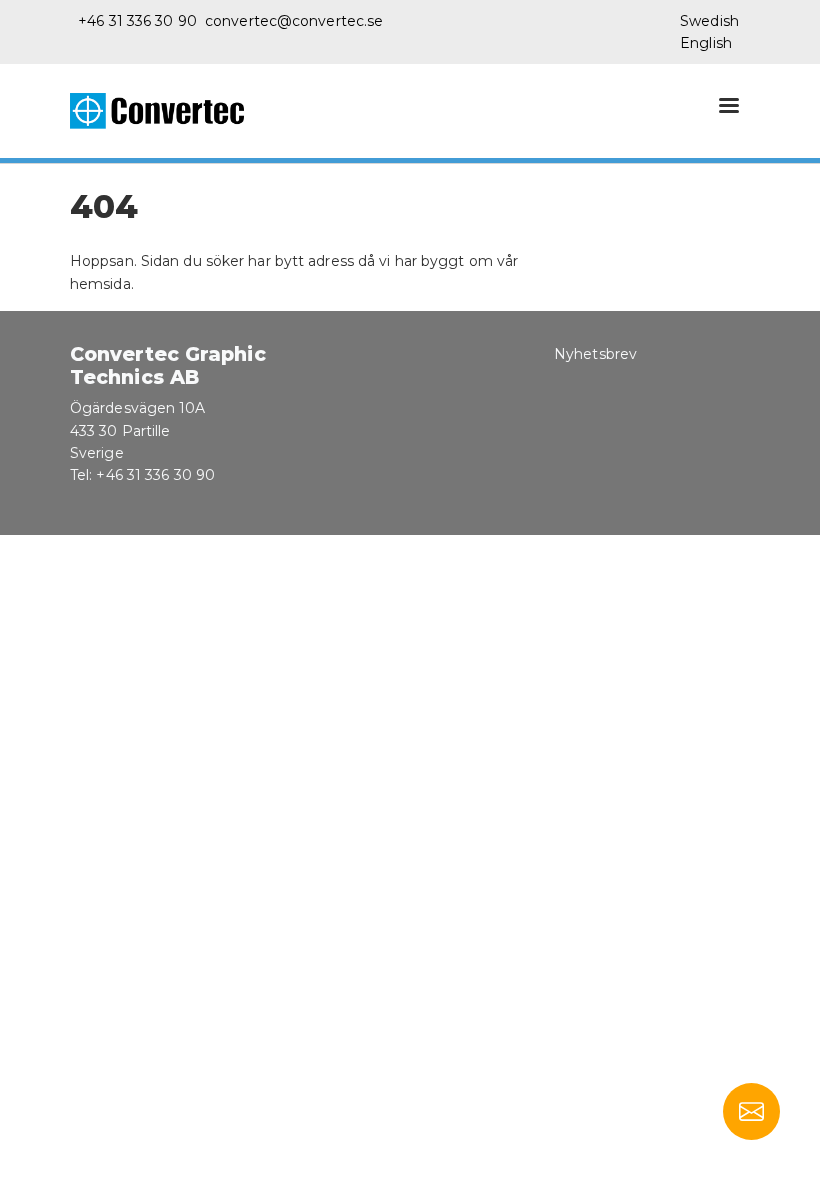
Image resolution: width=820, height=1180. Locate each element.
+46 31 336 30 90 (137, 21)
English (706, 43)
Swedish (709, 21)
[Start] (165, 111)
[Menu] (728, 107)
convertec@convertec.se (294, 21)
